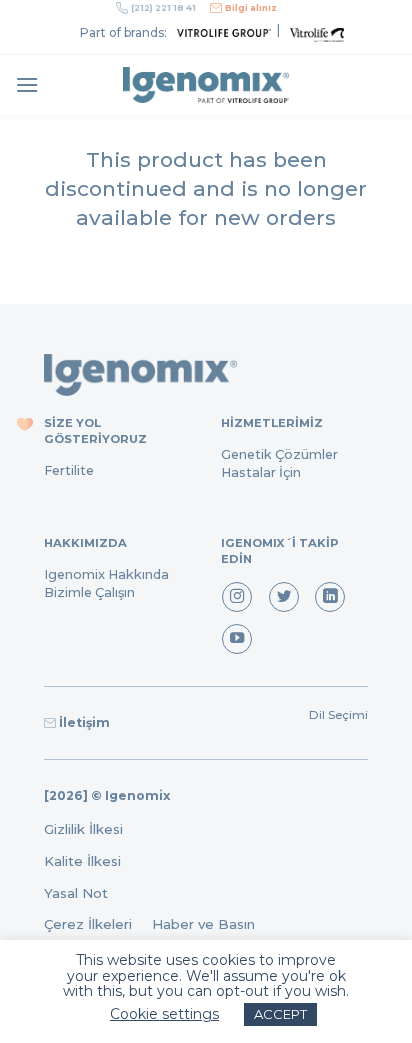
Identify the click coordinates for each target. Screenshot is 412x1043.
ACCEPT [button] (280, 1014)
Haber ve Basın (209, 924)
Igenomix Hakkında (106, 574)
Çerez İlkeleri (98, 924)
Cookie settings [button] (164, 1014)
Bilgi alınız (251, 8)
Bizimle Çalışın (89, 592)
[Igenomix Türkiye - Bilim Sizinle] (206, 85)
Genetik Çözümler (279, 454)
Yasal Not (76, 893)
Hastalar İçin (261, 472)
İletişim (84, 722)
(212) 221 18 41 (163, 8)
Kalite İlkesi (82, 861)
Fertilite (69, 470)
